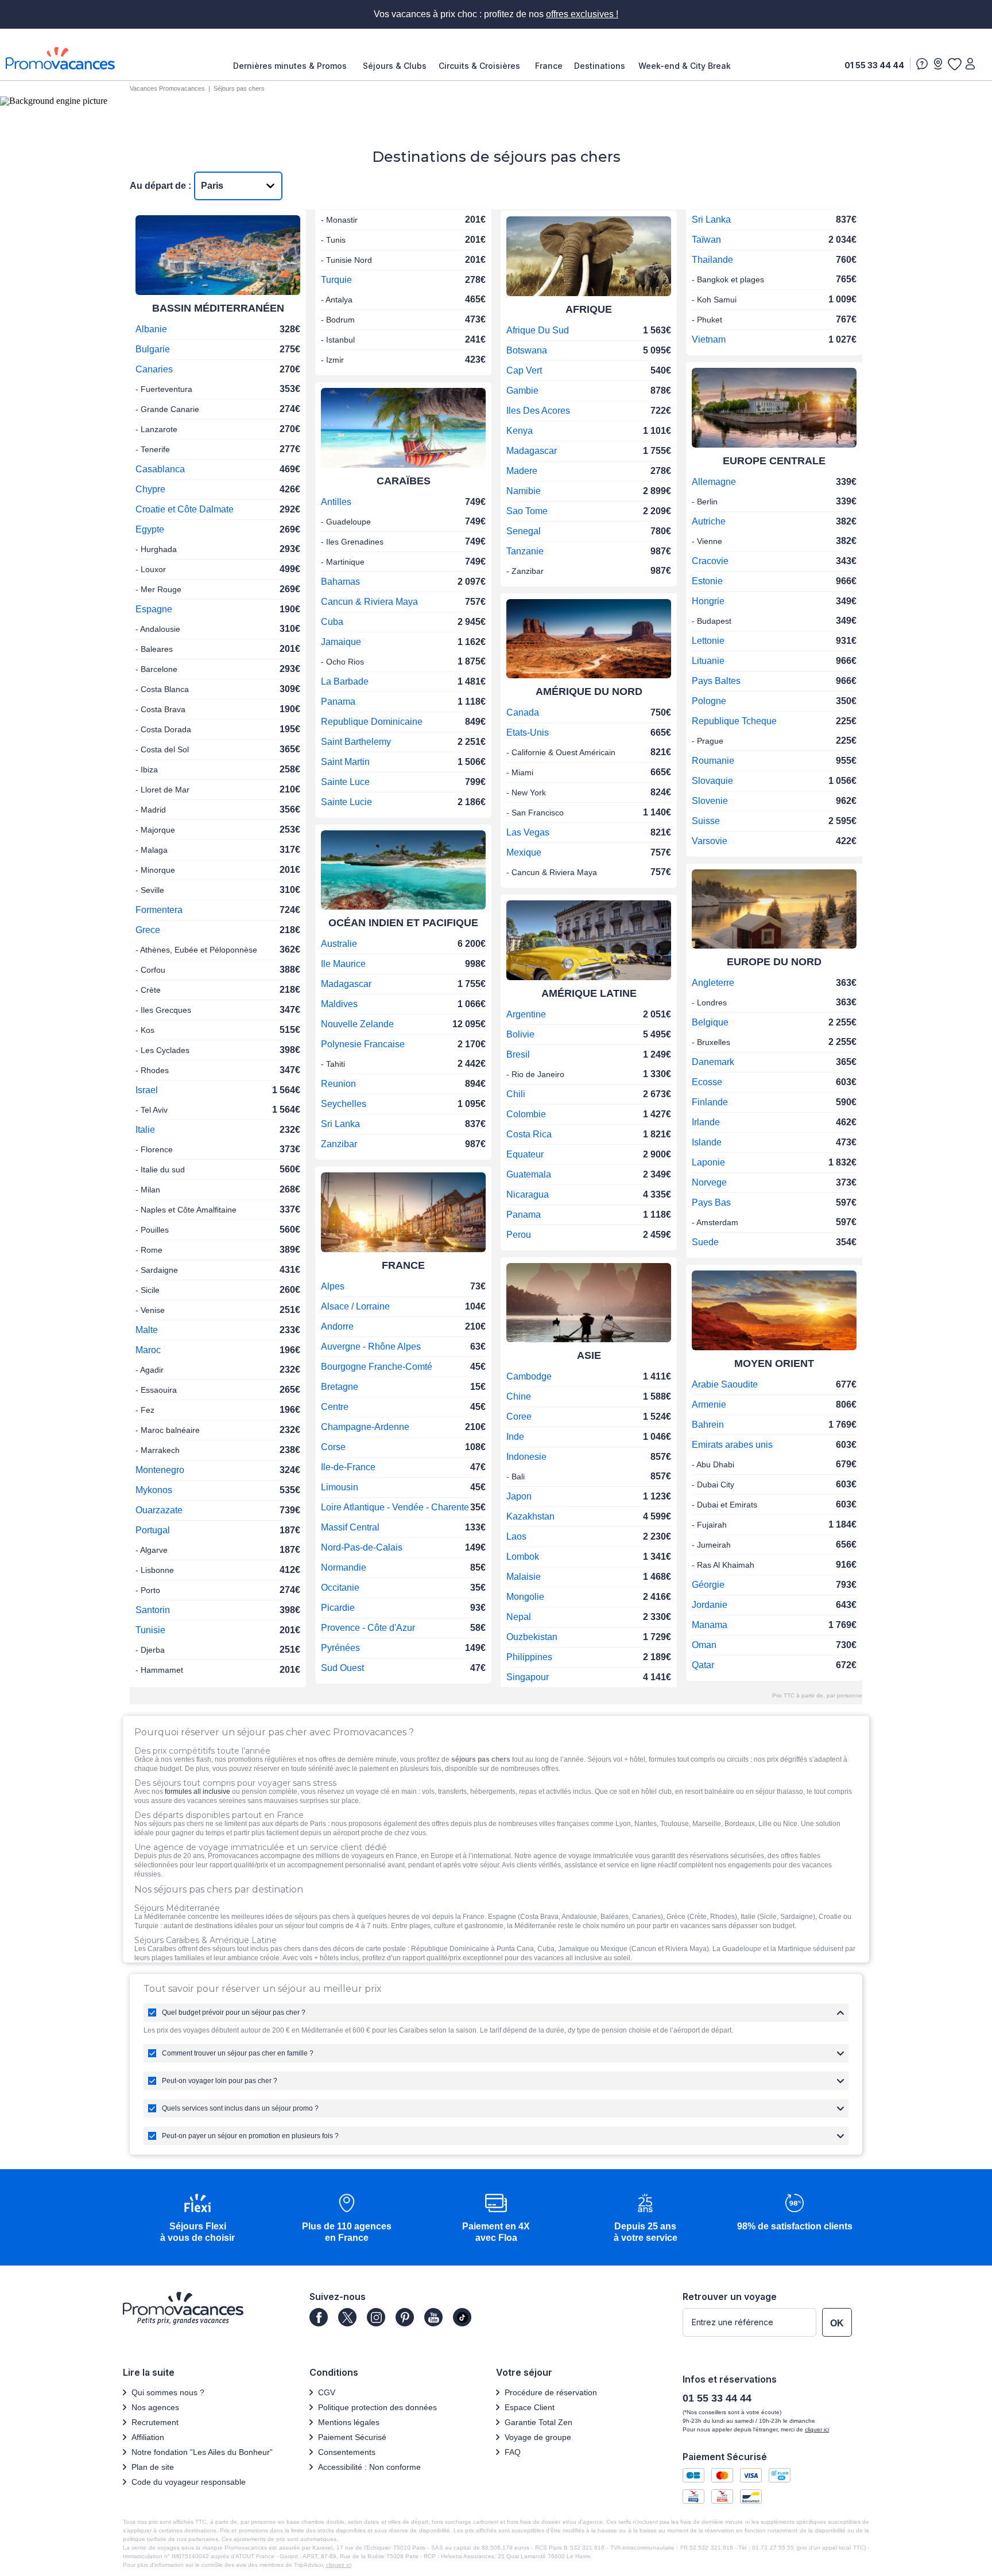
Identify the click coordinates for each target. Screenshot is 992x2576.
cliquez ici (339, 2565)
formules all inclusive (197, 1792)
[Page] (319, 2317)
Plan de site (153, 2467)
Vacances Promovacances (167, 88)
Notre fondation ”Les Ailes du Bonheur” (202, 2452)
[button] (197, 2219)
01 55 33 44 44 (874, 65)
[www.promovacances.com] (60, 58)
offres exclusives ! (582, 14)
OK (837, 2323)
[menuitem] (293, 66)
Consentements (347, 2452)
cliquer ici (817, 2429)
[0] (954, 64)
